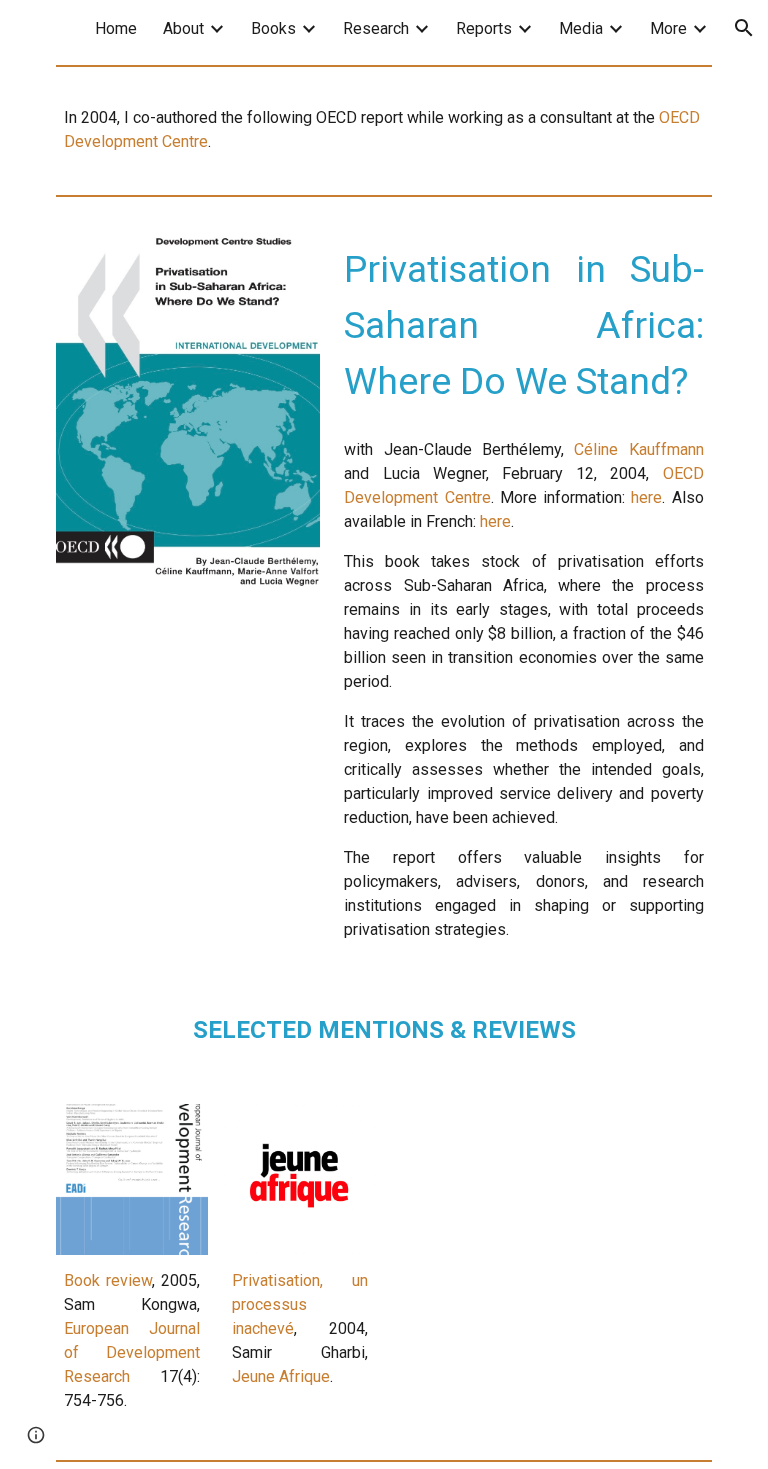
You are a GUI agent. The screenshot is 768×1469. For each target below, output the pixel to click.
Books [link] (273, 28)
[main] (383, 130)
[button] (744, 28)
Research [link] (376, 28)
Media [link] (581, 28)
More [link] (668, 28)
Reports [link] (484, 28)
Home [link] (116, 28)
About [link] (183, 28)
